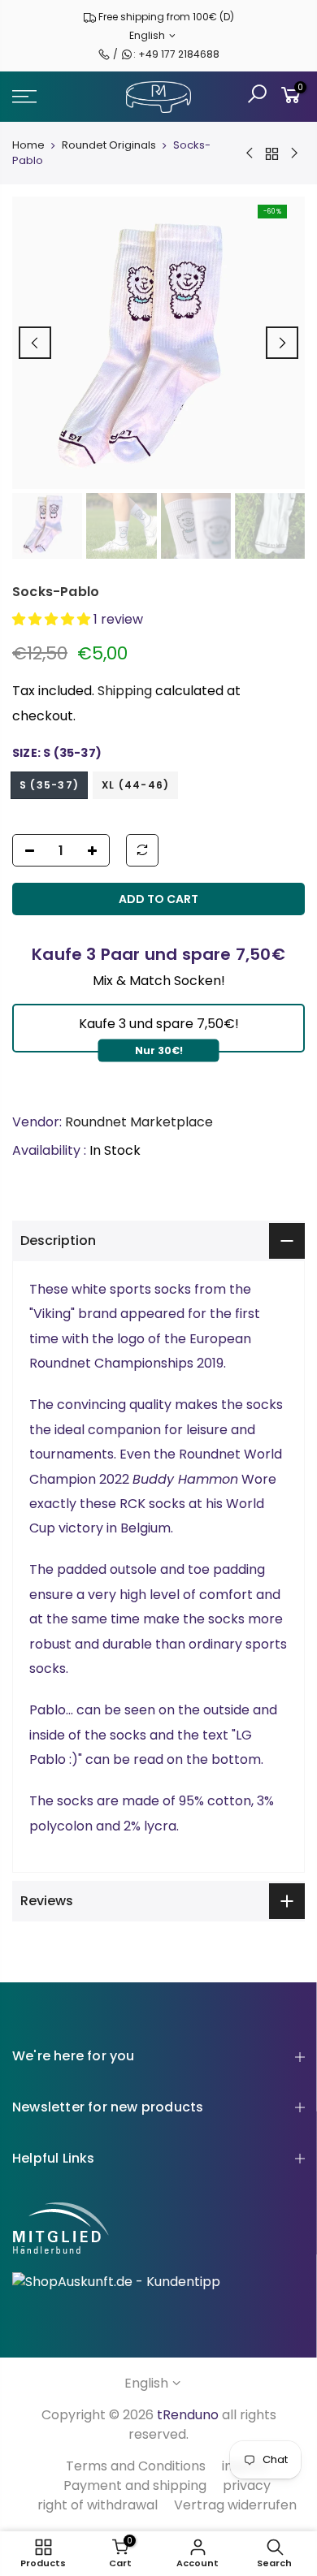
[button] (53, 619)
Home (28, 145)
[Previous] (35, 343)
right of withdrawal (98, 2505)
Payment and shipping (135, 2485)
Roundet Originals (109, 145)
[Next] (282, 343)
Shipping (125, 691)
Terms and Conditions (136, 2466)
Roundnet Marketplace (139, 1122)
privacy (247, 2485)
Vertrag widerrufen (235, 2505)
